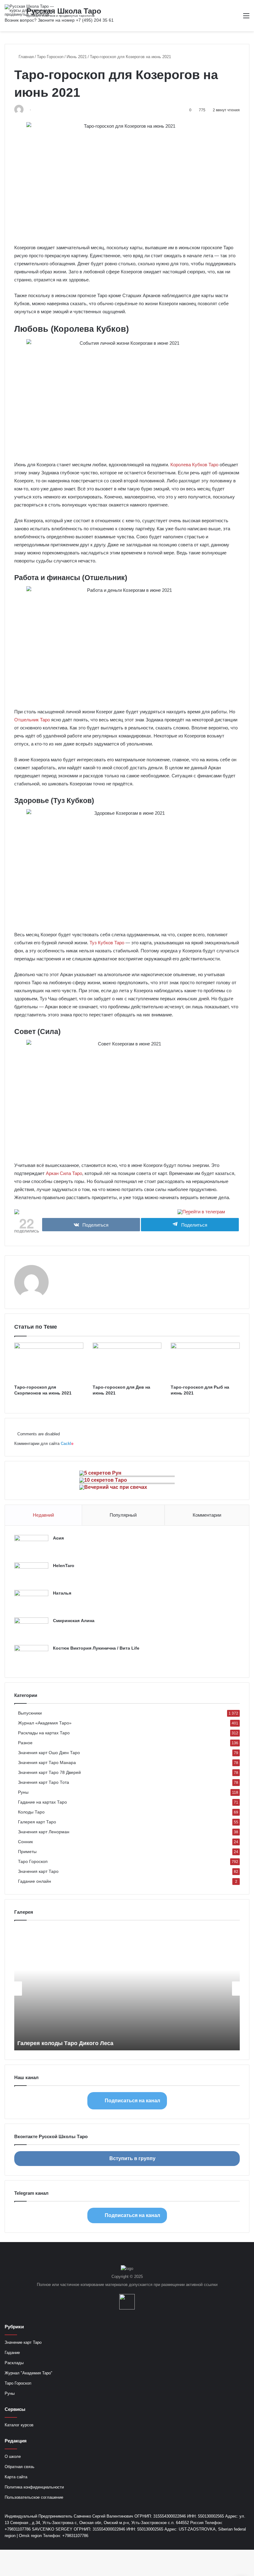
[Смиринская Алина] (31, 1629)
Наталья (62, 1593)
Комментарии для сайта (44, 1444)
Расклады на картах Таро (44, 1733)
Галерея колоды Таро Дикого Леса (65, 2043)
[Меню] (246, 18)
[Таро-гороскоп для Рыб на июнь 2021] (205, 1362)
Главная (26, 57)
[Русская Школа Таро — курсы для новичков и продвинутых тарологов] (34, 10)
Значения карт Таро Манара (47, 1763)
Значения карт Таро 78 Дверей (49, 1773)
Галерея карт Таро (37, 1822)
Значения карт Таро (38, 1871)
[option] (127, 1989)
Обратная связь (20, 2467)
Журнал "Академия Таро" (28, 2373)
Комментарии (207, 1515)
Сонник (25, 1842)
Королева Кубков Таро (194, 465)
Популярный (123, 1515)
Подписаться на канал (132, 2101)
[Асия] (31, 1546)
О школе (13, 2456)
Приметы (27, 1852)
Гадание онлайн (35, 1881)
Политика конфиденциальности (34, 2487)
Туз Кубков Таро (107, 943)
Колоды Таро (31, 1812)
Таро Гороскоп (50, 57)
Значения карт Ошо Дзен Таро (49, 1753)
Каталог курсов (19, 2425)
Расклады (14, 2363)
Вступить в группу (132, 2158)
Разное (25, 1743)
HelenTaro (64, 1566)
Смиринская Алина (74, 1621)
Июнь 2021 (77, 57)
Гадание (12, 2353)
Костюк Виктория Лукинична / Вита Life (96, 1648)
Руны (23, 1792)
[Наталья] (31, 1602)
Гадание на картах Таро (42, 1802)
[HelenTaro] (31, 1574)
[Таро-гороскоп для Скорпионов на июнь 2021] (49, 1362)
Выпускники (30, 1713)
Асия (58, 1538)
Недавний (43, 1515)
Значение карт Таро (23, 2342)
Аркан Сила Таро (64, 1173)
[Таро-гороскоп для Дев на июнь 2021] (127, 1362)
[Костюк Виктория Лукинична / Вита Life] (31, 1657)
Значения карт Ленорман (44, 1832)
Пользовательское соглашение (34, 2497)
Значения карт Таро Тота (44, 1782)
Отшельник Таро (32, 720)
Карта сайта (16, 2477)
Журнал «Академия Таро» (45, 1723)
